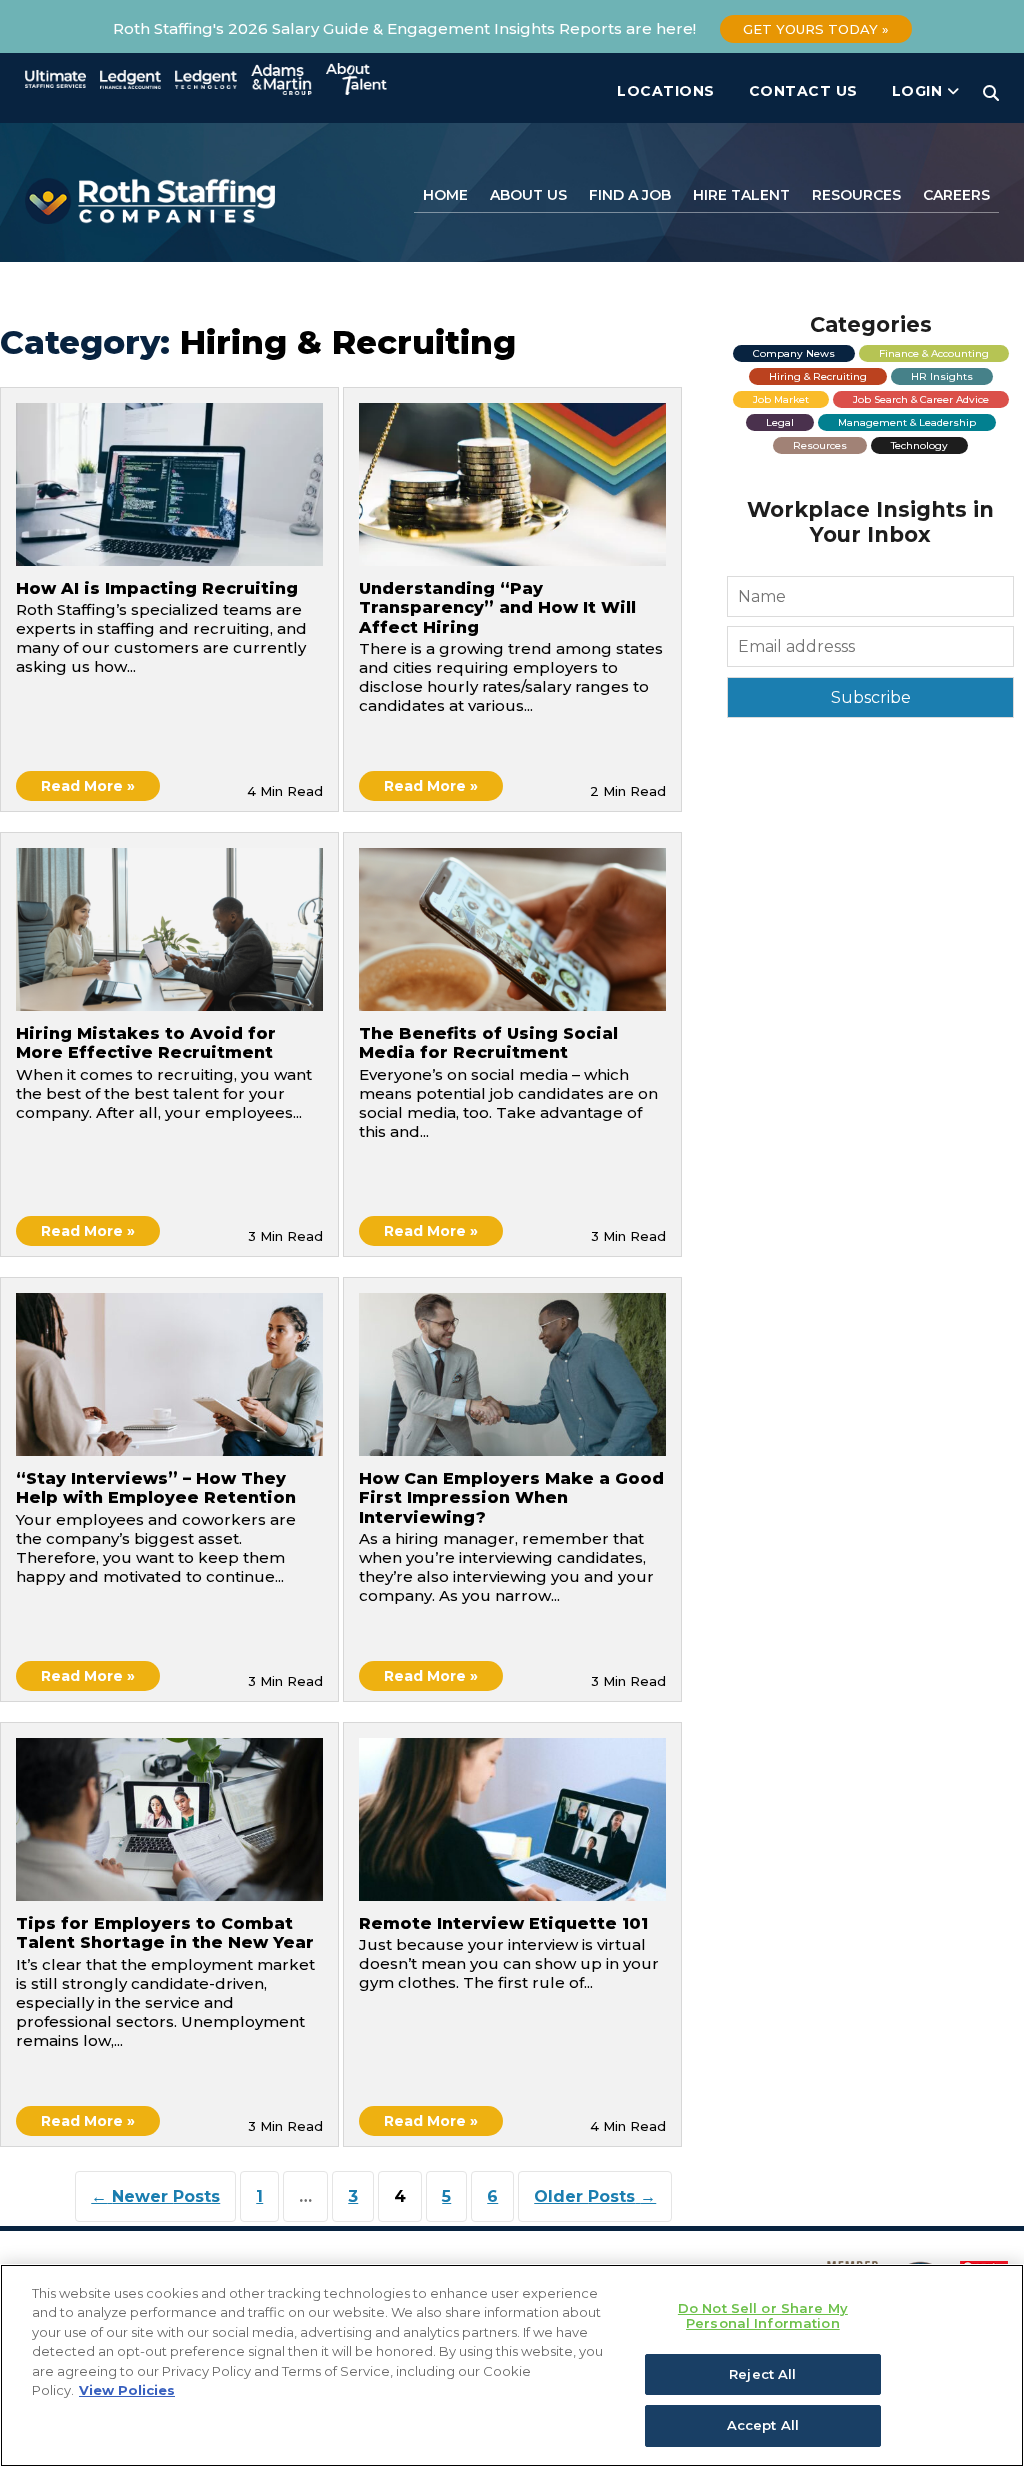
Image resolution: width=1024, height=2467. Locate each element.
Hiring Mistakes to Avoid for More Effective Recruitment (146, 1043)
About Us (528, 195)
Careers (956, 195)
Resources (856, 195)
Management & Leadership (907, 422)
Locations (666, 91)
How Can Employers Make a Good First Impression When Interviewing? (511, 1497)
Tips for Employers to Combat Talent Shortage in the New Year (165, 1933)
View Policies (127, 2390)
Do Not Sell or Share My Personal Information (763, 2316)
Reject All (762, 2374)
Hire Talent (741, 195)
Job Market (781, 399)
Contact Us (803, 91)
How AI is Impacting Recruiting (157, 588)
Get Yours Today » (816, 29)
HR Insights (942, 376)
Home (445, 195)
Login (919, 91)
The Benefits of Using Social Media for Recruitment (488, 1043)
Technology (919, 445)
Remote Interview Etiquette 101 (503, 1923)
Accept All (763, 2425)
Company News (794, 353)
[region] (512, 2365)
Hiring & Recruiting (818, 376)
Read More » (88, 786)
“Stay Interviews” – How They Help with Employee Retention (156, 1488)
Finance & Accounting (934, 353)
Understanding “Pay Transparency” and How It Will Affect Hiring (497, 607)
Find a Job (630, 195)
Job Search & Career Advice (921, 399)
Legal (780, 422)
